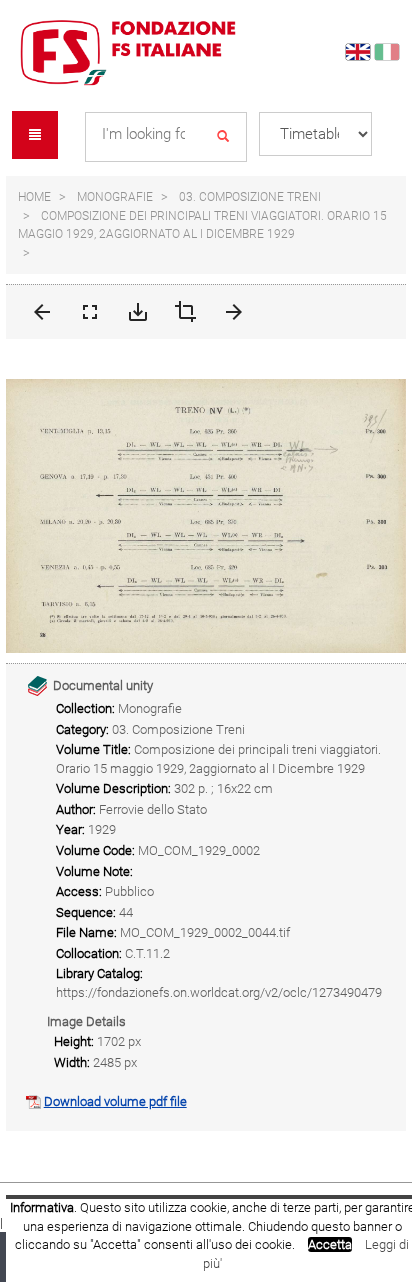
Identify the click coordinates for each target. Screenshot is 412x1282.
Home (34, 197)
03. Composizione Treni (250, 197)
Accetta (330, 1244)
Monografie (115, 197)
